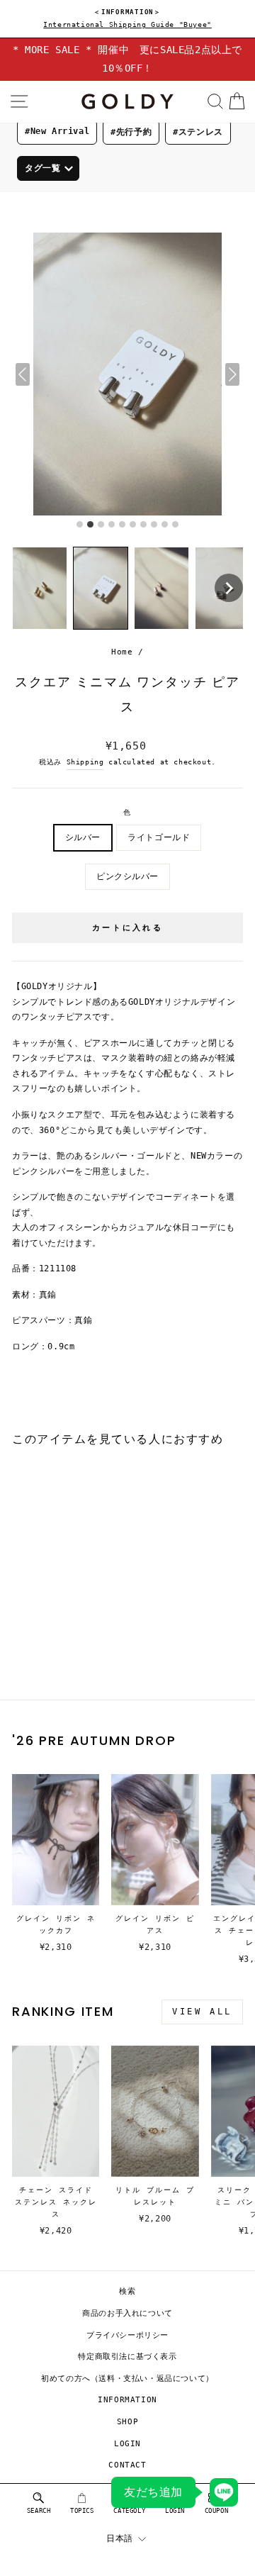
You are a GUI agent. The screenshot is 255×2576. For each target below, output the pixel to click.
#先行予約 (131, 132)
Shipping (85, 762)
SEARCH (39, 2511)
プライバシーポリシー (127, 2335)
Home (122, 652)
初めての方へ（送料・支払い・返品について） (127, 2379)
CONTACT (127, 2465)
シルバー (83, 837)
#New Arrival (57, 131)
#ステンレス (198, 132)
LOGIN (127, 2444)
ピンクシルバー (127, 876)
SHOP (127, 2422)
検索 (127, 2291)
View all (202, 2012)
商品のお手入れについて (127, 2313)
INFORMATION (127, 2400)
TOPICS (82, 2511)
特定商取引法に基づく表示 (127, 2357)
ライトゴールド (159, 837)
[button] (40, 588)
